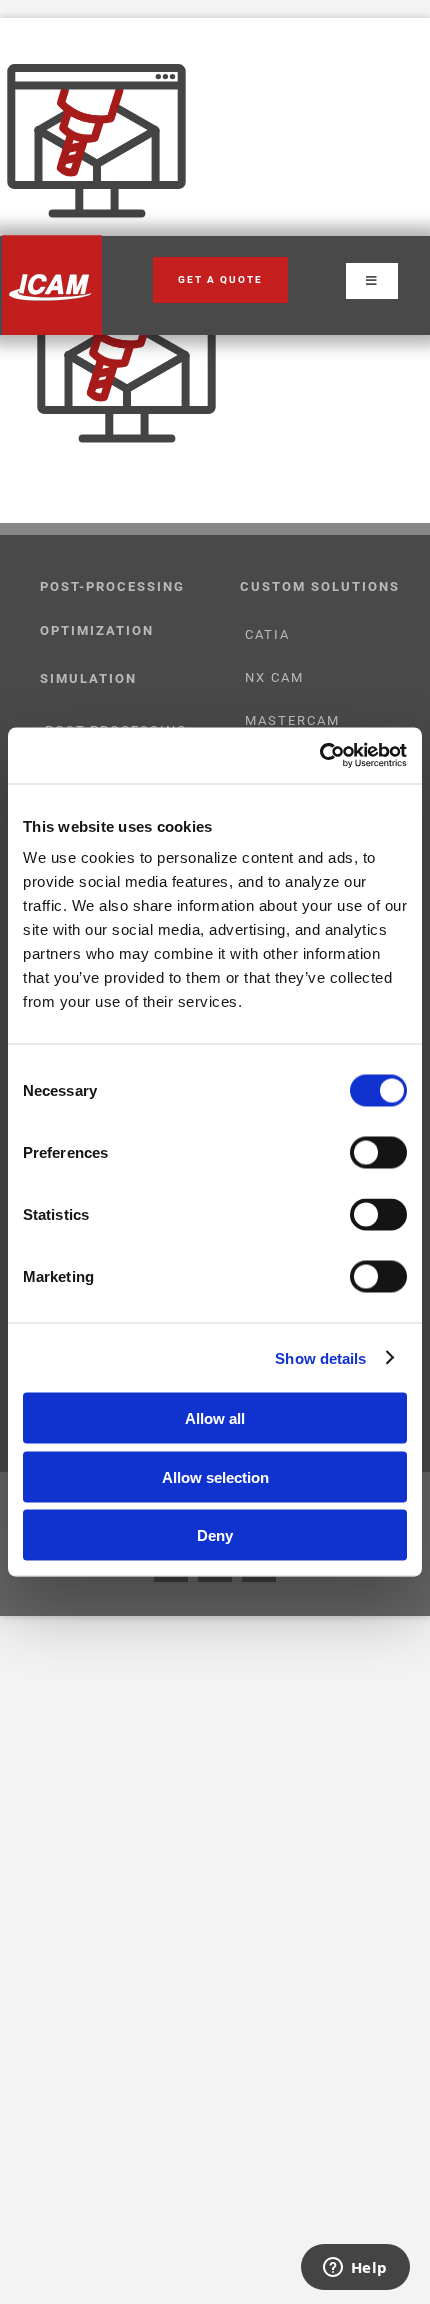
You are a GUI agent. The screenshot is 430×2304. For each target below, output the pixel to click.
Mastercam (292, 720)
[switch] (378, 1153)
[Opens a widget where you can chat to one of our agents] (355, 2269)
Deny (215, 1535)
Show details (320, 1357)
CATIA (267, 634)
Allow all (215, 1418)
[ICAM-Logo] (52, 242)
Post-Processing (112, 586)
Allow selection (215, 1476)
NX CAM (274, 677)
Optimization (97, 630)
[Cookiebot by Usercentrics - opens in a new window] (319, 756)
